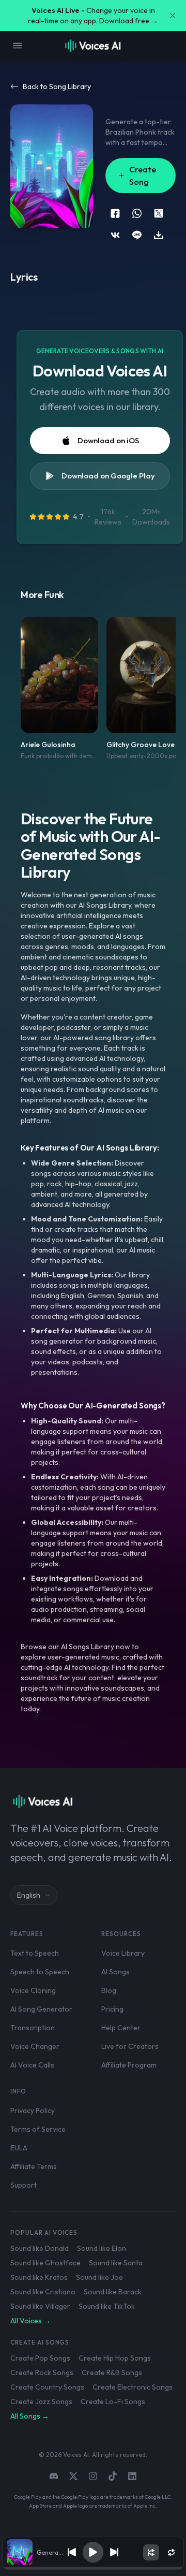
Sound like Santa (116, 2263)
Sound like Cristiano (43, 2292)
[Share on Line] (137, 235)
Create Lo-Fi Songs (113, 2402)
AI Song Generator (41, 2009)
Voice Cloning (33, 1990)
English (29, 1895)
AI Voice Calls (32, 2065)
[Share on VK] (115, 235)
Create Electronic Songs (133, 2387)
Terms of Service (38, 2129)
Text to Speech (35, 1953)
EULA (19, 2148)
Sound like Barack (113, 2292)
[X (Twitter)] (73, 2476)
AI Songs (115, 1972)
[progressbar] (93, 2568)
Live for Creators (130, 2046)
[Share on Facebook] (115, 213)
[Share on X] (159, 213)
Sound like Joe (99, 2277)
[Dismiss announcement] (173, 16)
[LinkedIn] (132, 2476)
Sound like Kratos (39, 2277)
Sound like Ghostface (45, 2263)
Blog (109, 1990)
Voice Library (123, 1953)
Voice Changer (35, 2046)
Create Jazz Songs (41, 2402)
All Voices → (30, 2321)
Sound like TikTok (107, 2306)
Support (24, 2185)
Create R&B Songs (112, 2373)
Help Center (121, 2028)
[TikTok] (113, 2476)
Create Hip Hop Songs (115, 2358)
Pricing (112, 2009)
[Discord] (54, 2476)
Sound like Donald (40, 2248)
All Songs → (30, 2416)
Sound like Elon (102, 2248)
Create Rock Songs (42, 2373)
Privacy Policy (33, 2111)
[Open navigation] (18, 46)
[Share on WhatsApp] (137, 213)
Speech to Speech (40, 1972)
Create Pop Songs (40, 2358)
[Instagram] (93, 2476)
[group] (93, 2568)
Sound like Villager (40, 2306)
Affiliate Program (129, 2065)
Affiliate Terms (34, 2166)
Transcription (33, 2028)
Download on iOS (108, 440)
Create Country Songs (47, 2387)
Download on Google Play (108, 476)
